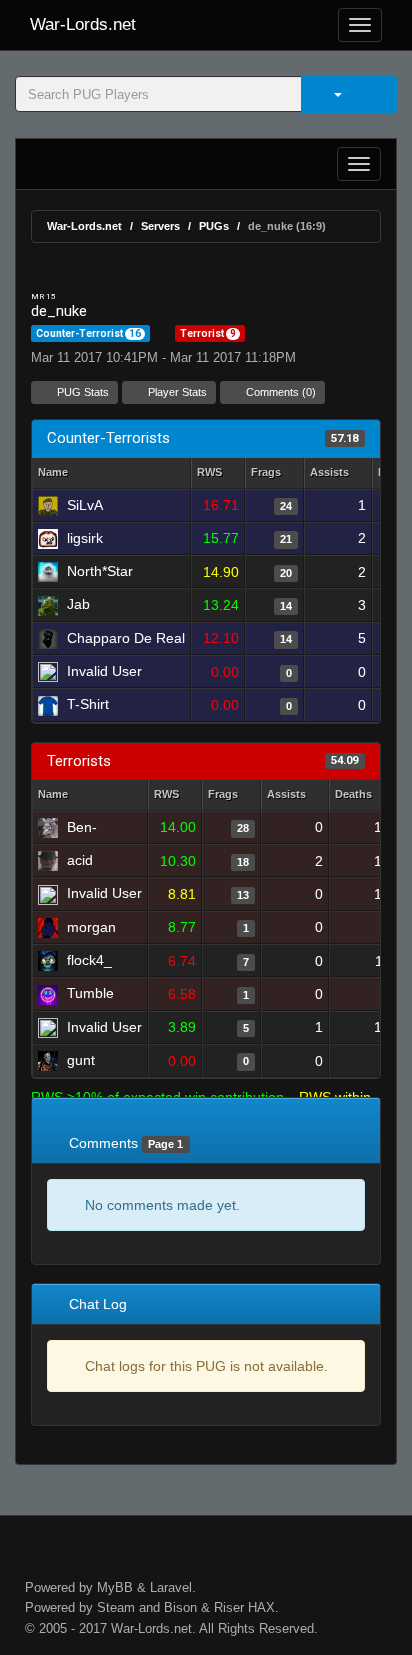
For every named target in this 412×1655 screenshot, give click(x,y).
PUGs (214, 226)
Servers (160, 226)
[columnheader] (218, 473)
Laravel (171, 1587)
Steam (116, 1607)
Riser (229, 1607)
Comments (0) (279, 392)
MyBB (115, 1587)
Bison (180, 1607)
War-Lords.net (83, 24)
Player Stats (176, 392)
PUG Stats (81, 392)
